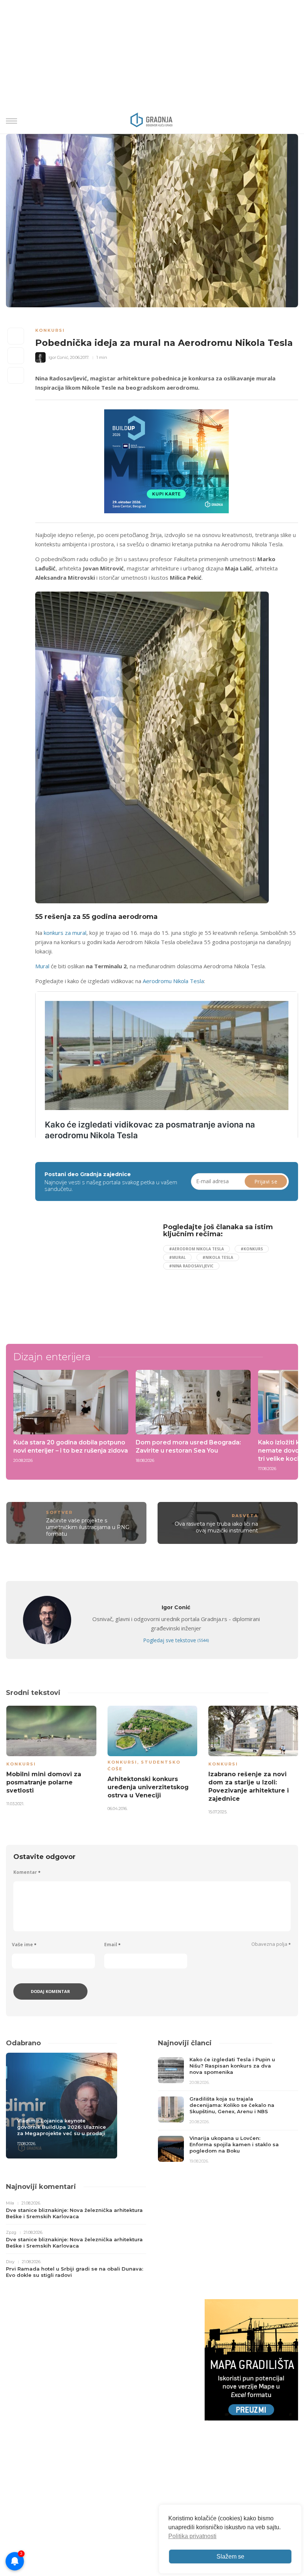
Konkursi (50, 330)
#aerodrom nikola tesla (196, 1249)
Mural (42, 966)
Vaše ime (24, 1945)
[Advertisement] (96, 1275)
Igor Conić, (59, 357)
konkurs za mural (65, 933)
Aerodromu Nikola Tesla (173, 981)
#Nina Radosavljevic (191, 1266)
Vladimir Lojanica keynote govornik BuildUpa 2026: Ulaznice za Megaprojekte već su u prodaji (62, 2127)
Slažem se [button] (230, 2557)
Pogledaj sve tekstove (176, 1640)
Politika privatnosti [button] (192, 2536)
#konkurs (252, 1249)
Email (112, 1945)
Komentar (27, 1872)
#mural (177, 1257)
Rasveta (245, 1516)
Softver (59, 1512)
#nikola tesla (218, 1257)
